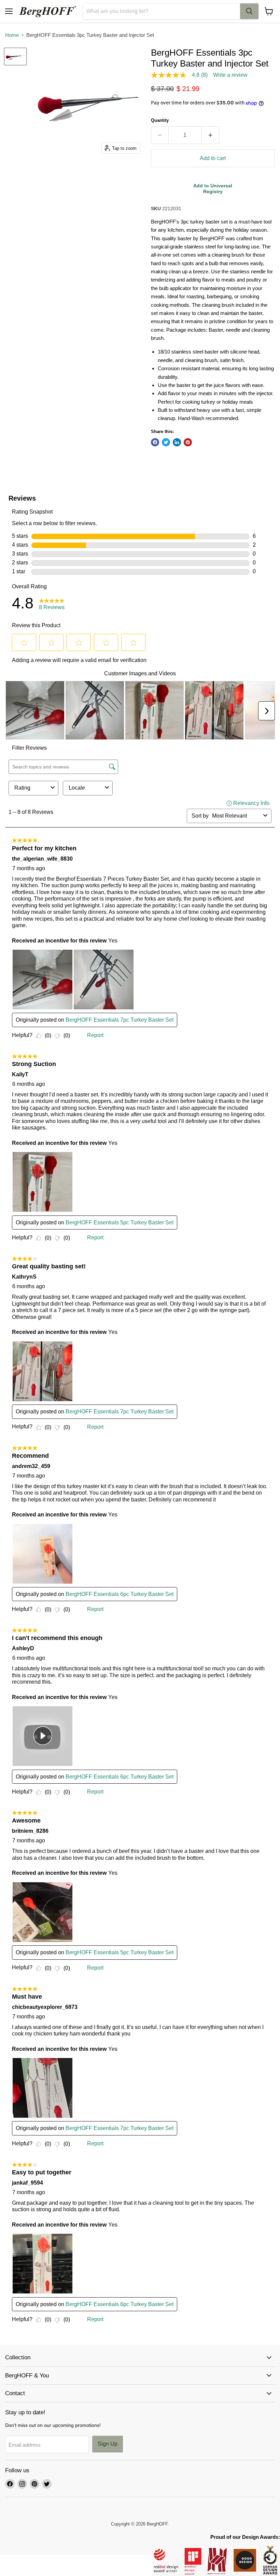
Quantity (160, 120)
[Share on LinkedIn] (177, 442)
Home (12, 35)
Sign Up (108, 2444)
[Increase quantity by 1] (211, 135)
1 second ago (213, 189)
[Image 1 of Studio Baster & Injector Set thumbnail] (15, 56)
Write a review (230, 75)
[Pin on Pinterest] (188, 442)
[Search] (249, 11)
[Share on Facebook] (155, 442)
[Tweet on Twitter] (166, 442)
